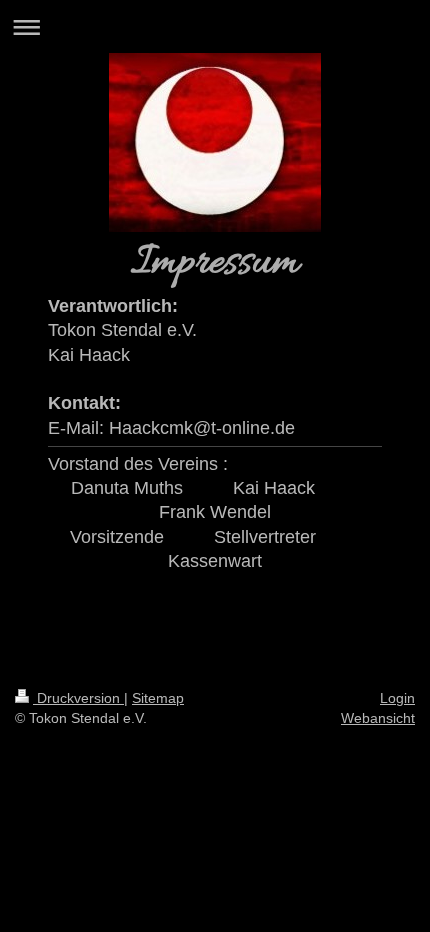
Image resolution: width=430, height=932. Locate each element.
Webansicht (378, 718)
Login (397, 698)
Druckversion (78, 698)
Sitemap (158, 698)
